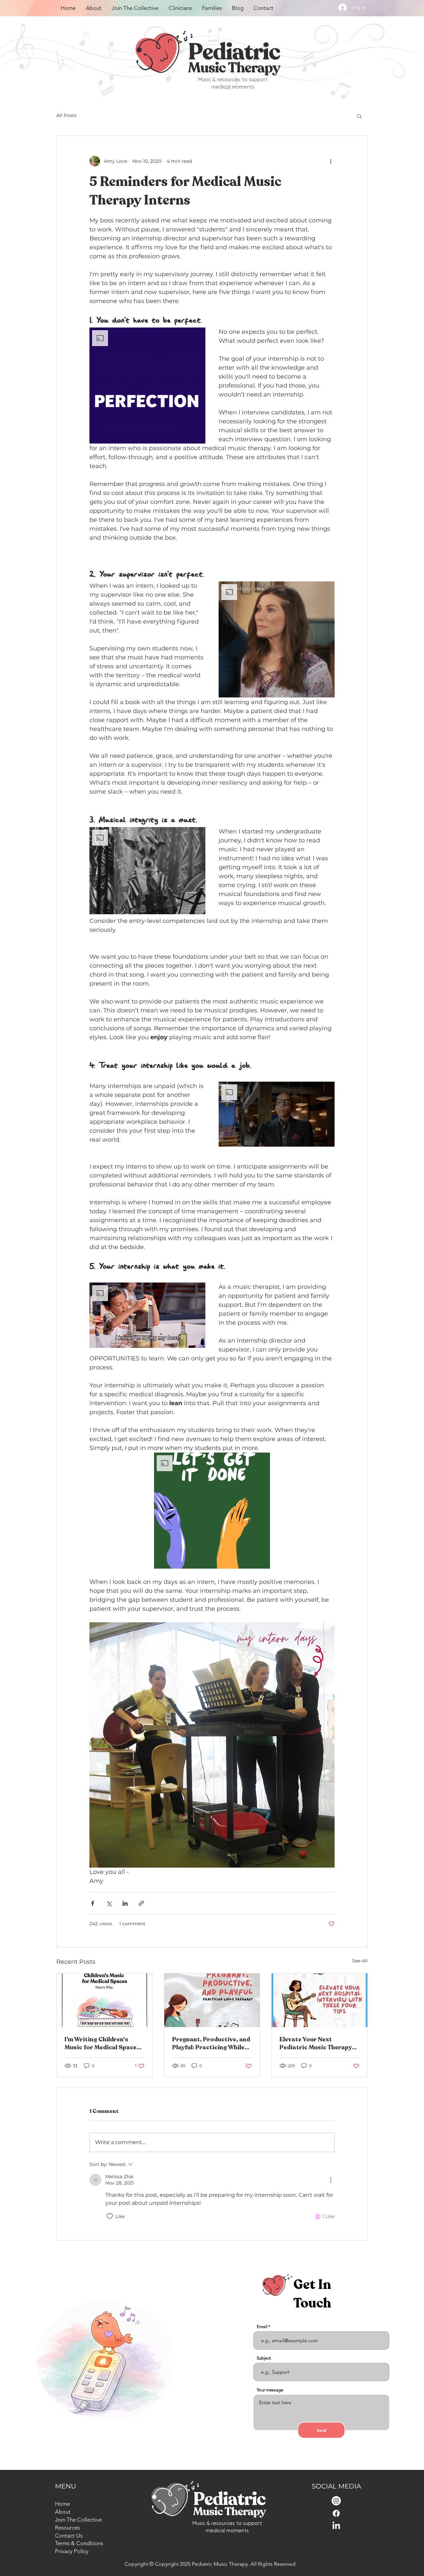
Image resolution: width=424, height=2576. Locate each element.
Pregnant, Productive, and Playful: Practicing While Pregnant (211, 2043)
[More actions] (331, 161)
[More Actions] (331, 2180)
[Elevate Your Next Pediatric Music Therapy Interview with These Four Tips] (319, 2000)
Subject (264, 2358)
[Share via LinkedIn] (125, 1903)
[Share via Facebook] (93, 1903)
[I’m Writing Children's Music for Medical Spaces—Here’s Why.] (105, 2000)
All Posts (66, 115)
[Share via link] (141, 1903)
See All (360, 1961)
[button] (359, 116)
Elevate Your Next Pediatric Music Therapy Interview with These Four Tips (317, 2043)
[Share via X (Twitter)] (109, 1903)
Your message (270, 2390)
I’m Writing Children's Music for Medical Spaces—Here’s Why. (104, 2043)
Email (262, 2327)
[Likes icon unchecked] (110, 2216)
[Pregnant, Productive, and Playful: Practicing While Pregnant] (212, 2000)
